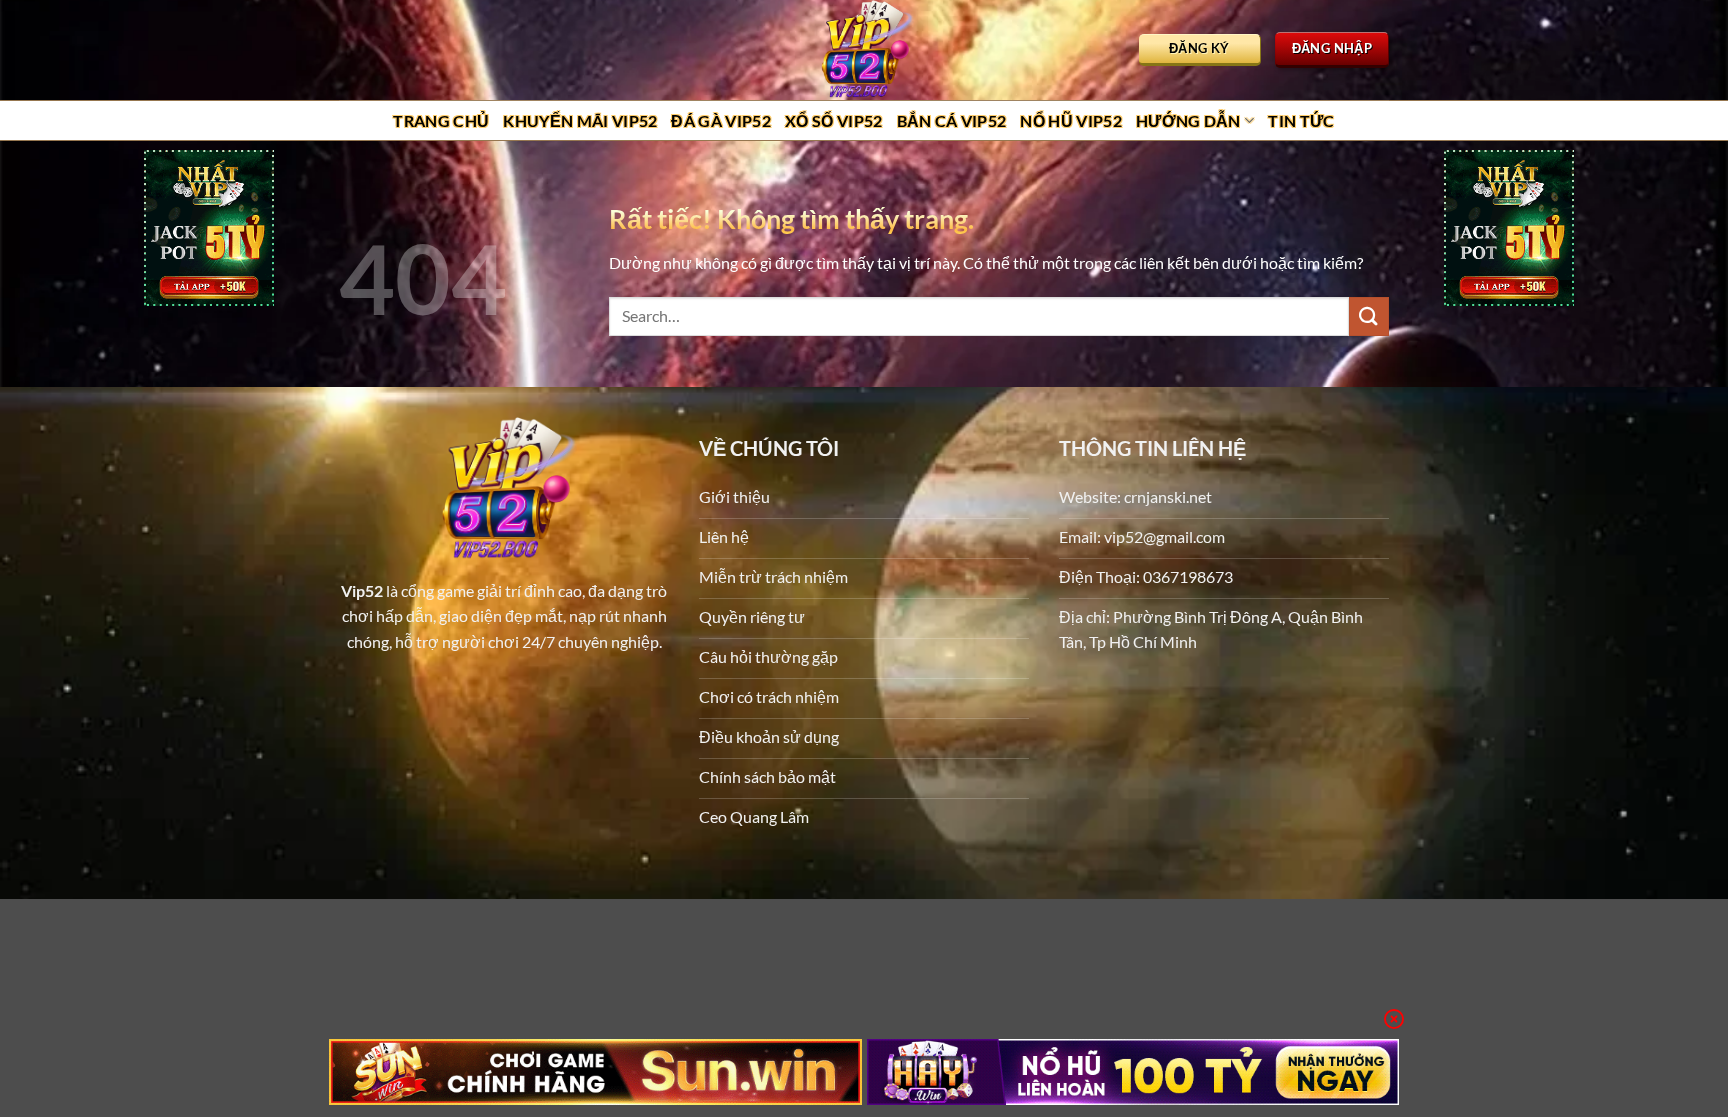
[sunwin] (595, 1072)
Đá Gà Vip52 (721, 120)
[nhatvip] (209, 230)
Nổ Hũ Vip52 (1071, 120)
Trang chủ (441, 120)
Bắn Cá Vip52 (952, 120)
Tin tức (1301, 120)
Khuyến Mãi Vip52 (580, 120)
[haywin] (1133, 1072)
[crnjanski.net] (864, 50)
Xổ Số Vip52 (834, 120)
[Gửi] (1369, 316)
